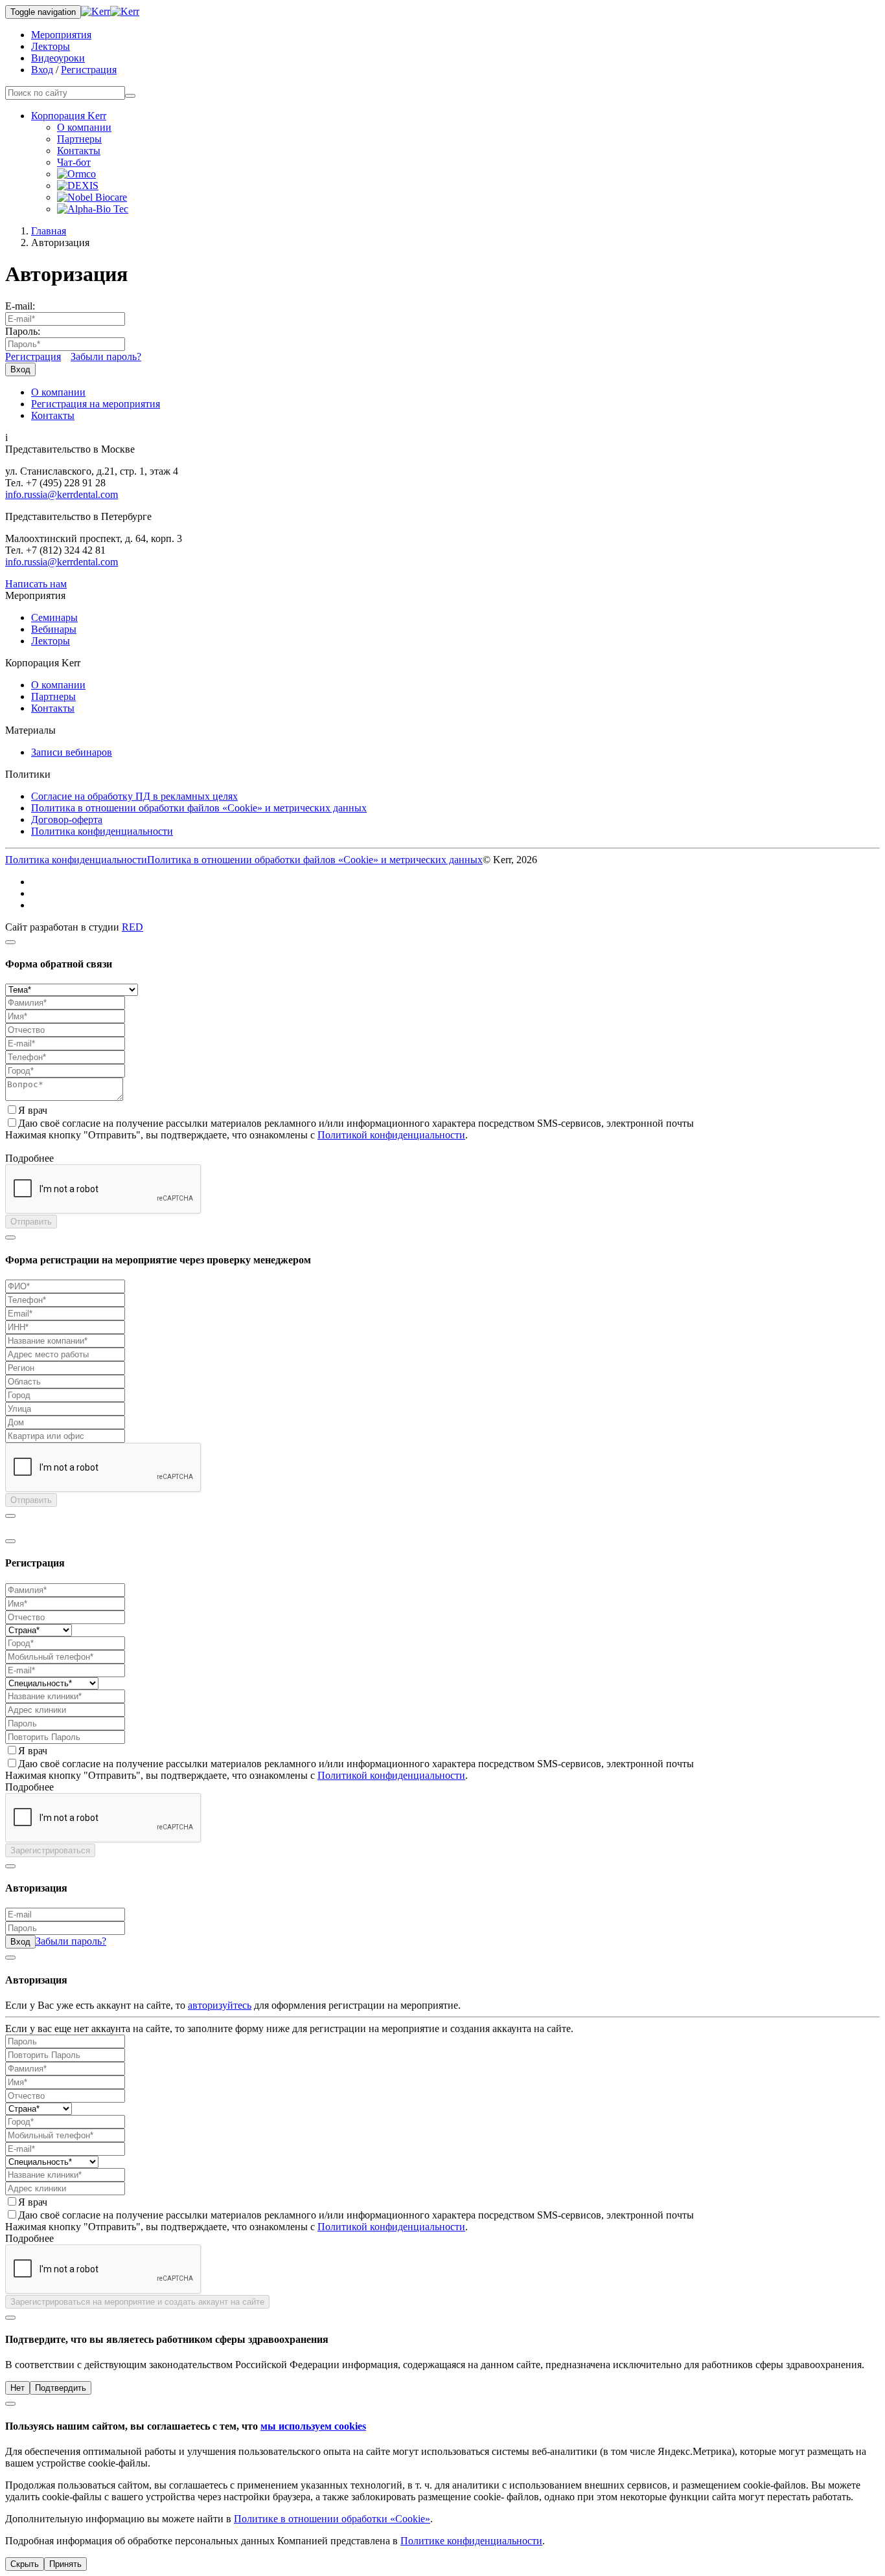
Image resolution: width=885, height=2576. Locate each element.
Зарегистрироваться (50, 1850)
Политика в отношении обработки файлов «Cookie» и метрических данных (199, 808)
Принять (65, 2564)
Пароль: (23, 331)
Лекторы (51, 46)
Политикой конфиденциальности (391, 1135)
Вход (42, 70)
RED (132, 927)
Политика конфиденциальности (102, 831)
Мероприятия (61, 35)
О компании (84, 127)
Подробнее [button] (29, 1158)
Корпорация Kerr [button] (69, 116)
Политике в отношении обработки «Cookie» (332, 2519)
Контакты (79, 151)
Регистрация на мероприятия (96, 404)
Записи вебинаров (72, 752)
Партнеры (79, 139)
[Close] (10, 942)
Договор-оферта (67, 819)
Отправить (31, 1222)
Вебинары (54, 629)
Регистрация (89, 70)
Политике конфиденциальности (471, 2541)
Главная (49, 231)
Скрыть (25, 2564)
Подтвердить (61, 2388)
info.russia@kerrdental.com (62, 494)
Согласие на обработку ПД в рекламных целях (134, 796)
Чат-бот (74, 162)
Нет (17, 2388)
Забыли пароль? (106, 356)
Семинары (54, 617)
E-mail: (20, 306)
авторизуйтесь (220, 2005)
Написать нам (36, 584)
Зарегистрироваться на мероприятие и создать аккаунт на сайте (137, 2302)
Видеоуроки (58, 58)
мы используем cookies (313, 2426)
